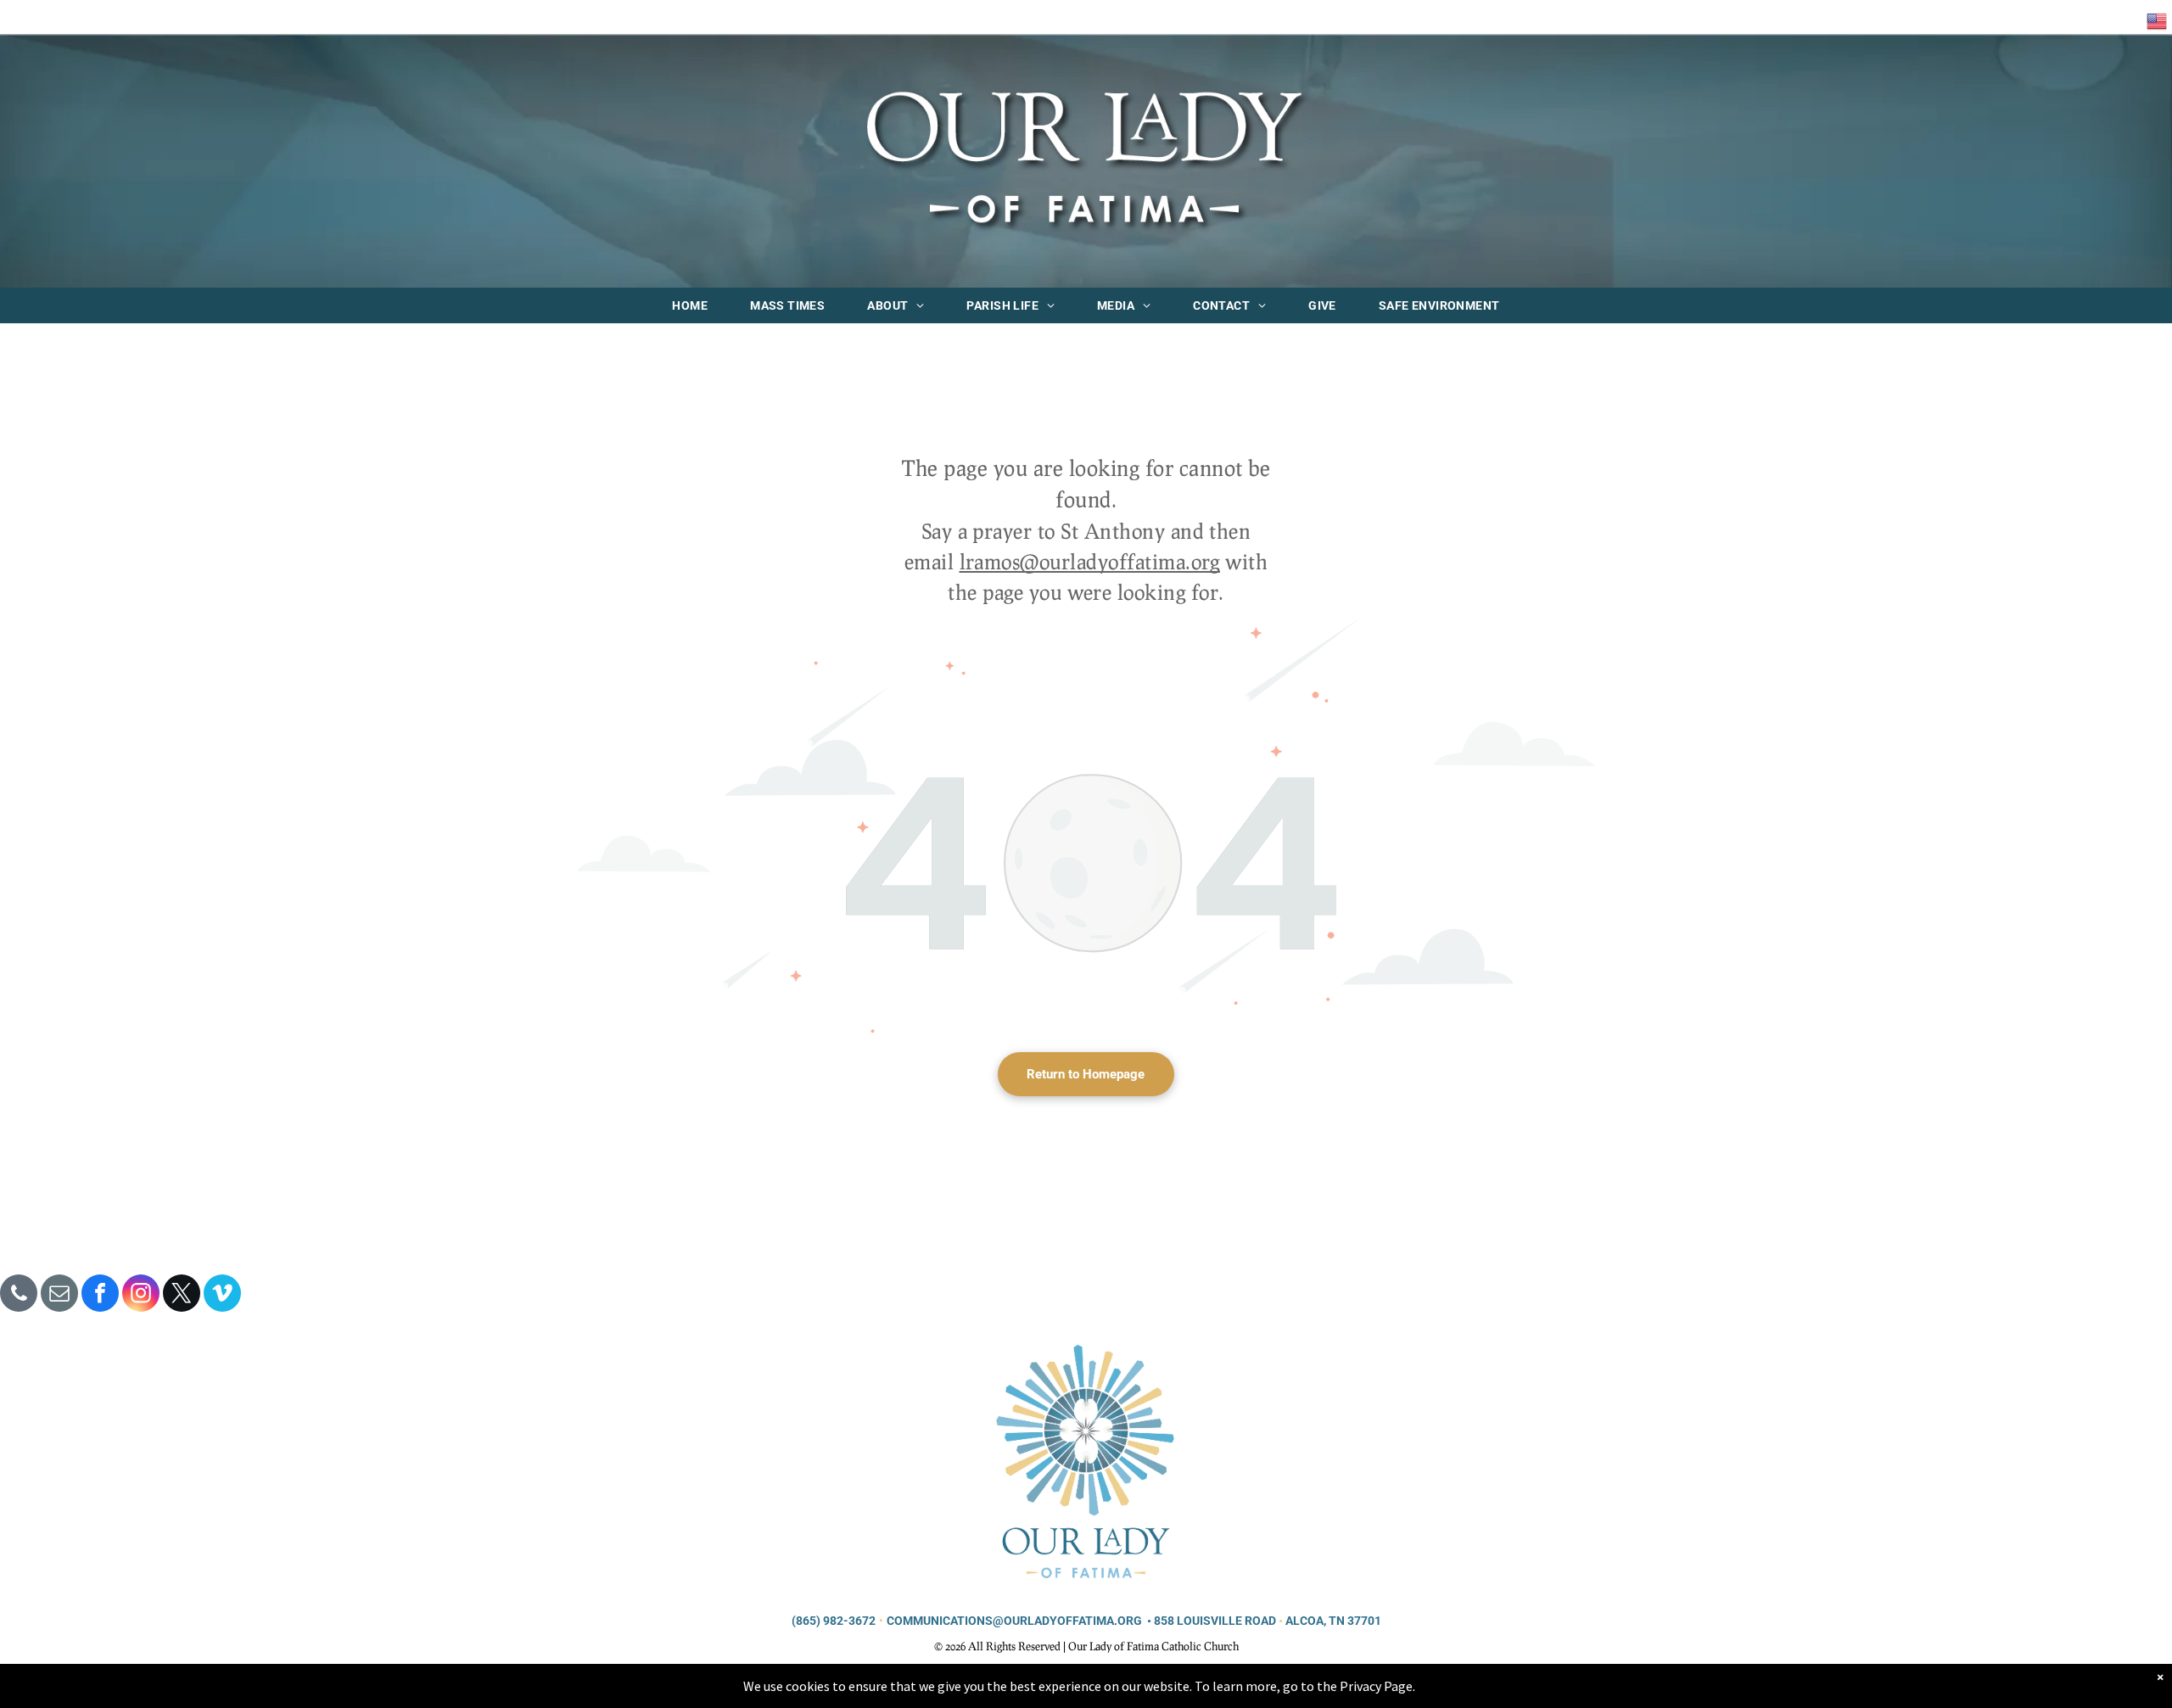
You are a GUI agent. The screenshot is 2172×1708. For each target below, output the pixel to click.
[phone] (19, 1295)
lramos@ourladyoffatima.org (1090, 561)
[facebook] (100, 1295)
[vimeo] (222, 1295)
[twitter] (182, 1295)
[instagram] (141, 1295)
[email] (59, 1295)
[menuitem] (690, 305)
